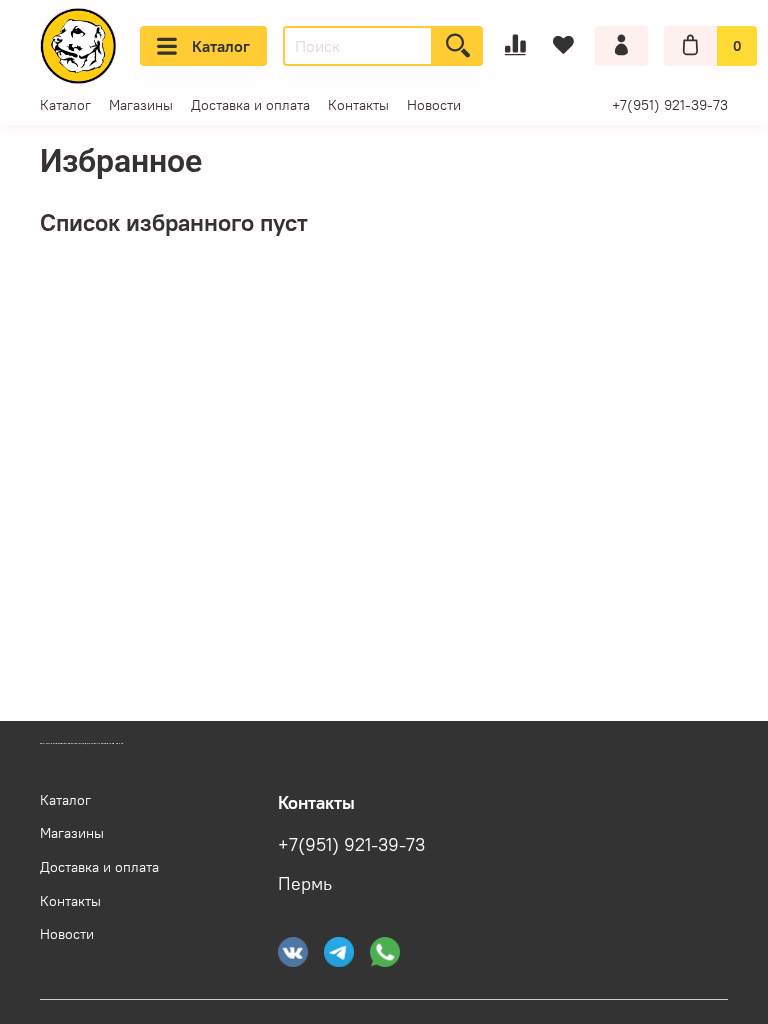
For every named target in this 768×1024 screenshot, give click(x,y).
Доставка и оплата (250, 105)
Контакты (358, 105)
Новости (434, 105)
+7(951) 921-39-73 (670, 105)
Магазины (141, 105)
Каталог (221, 46)
